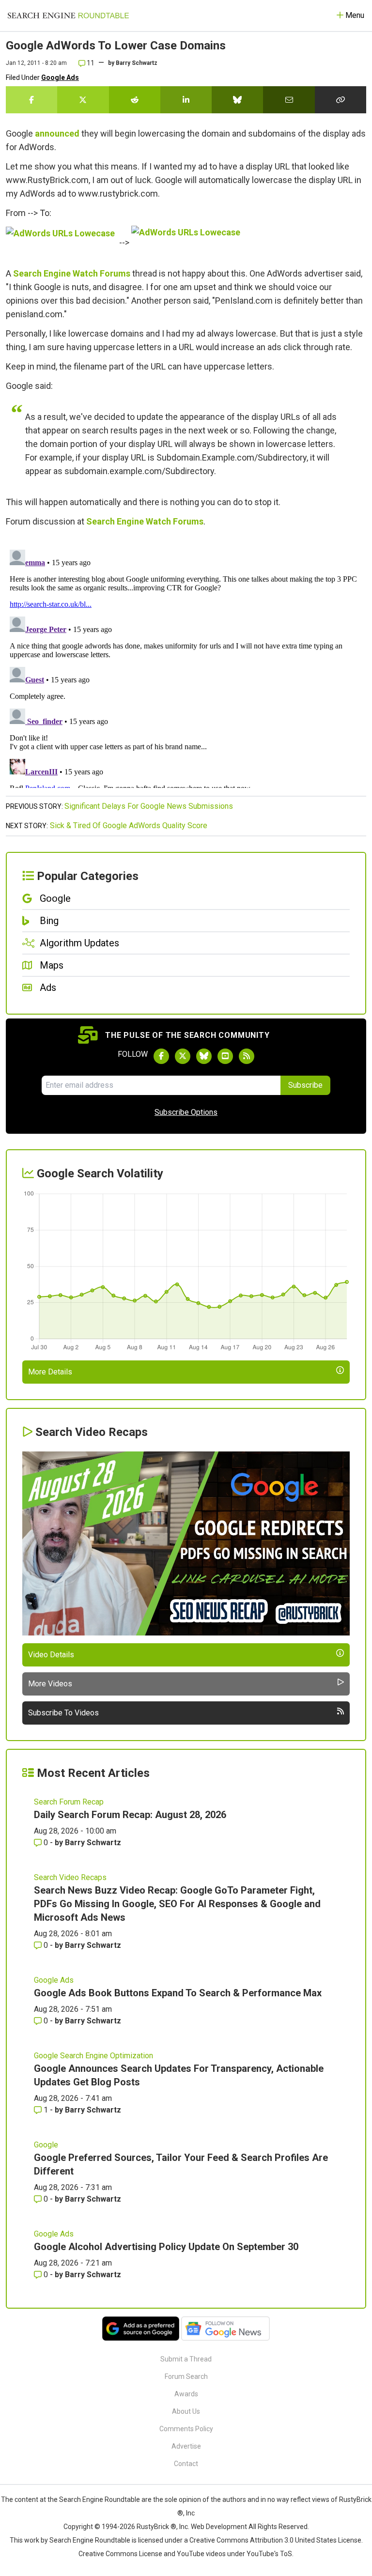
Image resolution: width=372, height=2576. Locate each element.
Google (46, 2145)
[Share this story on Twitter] (83, 100)
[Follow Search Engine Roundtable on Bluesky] (204, 1056)
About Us (186, 2411)
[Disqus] (186, 667)
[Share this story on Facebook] (31, 100)
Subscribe (305, 1085)
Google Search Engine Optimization (93, 2056)
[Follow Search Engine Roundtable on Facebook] (161, 1056)
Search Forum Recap (69, 1802)
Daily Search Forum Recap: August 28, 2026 (130, 1815)
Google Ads (60, 77)
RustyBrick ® (156, 2527)
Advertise (186, 2446)
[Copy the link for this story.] (341, 100)
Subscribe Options (186, 1112)
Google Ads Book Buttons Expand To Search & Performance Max (178, 1993)
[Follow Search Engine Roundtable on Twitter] (183, 1056)
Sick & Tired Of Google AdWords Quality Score (129, 825)
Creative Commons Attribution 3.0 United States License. (276, 2540)
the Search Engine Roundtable (94, 2499)
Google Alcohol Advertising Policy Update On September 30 (166, 2247)
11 (90, 63)
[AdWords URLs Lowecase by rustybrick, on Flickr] (62, 242)
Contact (186, 2464)
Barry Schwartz (137, 63)
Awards (186, 2394)
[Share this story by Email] (289, 100)
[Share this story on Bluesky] (237, 100)
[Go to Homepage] (68, 15)
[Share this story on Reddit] (135, 100)
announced (57, 133)
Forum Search (186, 2376)
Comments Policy (186, 2429)
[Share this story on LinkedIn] (186, 100)
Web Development (219, 2527)
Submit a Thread (186, 2359)
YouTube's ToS (269, 2554)
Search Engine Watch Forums (72, 273)
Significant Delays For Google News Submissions (149, 806)
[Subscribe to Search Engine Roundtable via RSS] (247, 1056)
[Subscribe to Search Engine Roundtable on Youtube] (225, 1056)
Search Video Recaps (70, 1877)
